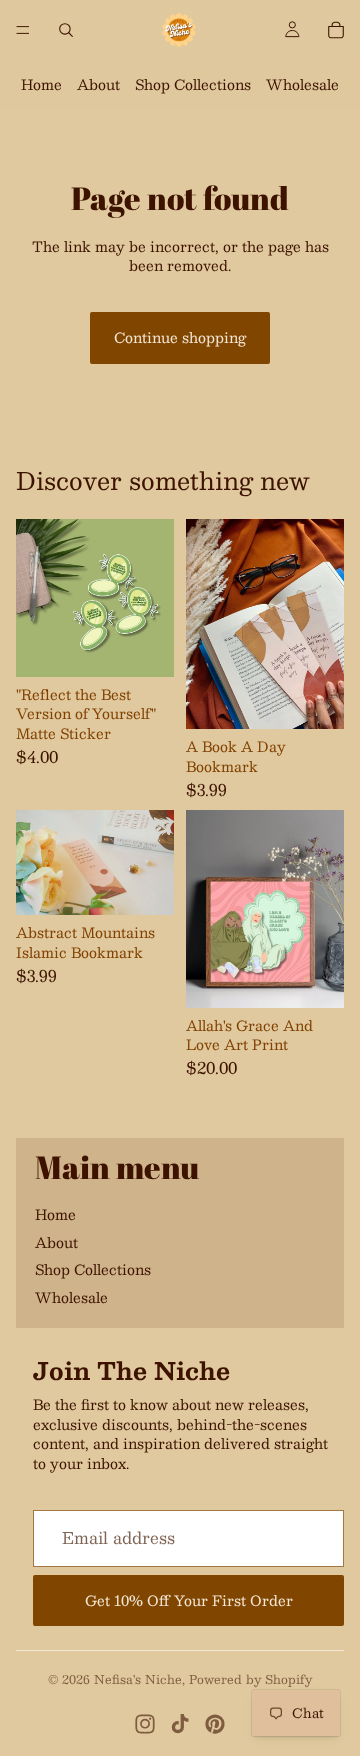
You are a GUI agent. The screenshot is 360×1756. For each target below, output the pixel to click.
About (98, 84)
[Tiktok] (180, 1724)
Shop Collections (193, 84)
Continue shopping (180, 337)
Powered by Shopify (250, 1679)
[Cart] (336, 30)
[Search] (66, 30)
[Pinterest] (215, 1724)
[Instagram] (145, 1724)
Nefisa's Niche (138, 1679)
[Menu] (23, 30)
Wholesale (302, 84)
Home (41, 84)
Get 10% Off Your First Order (189, 1600)
